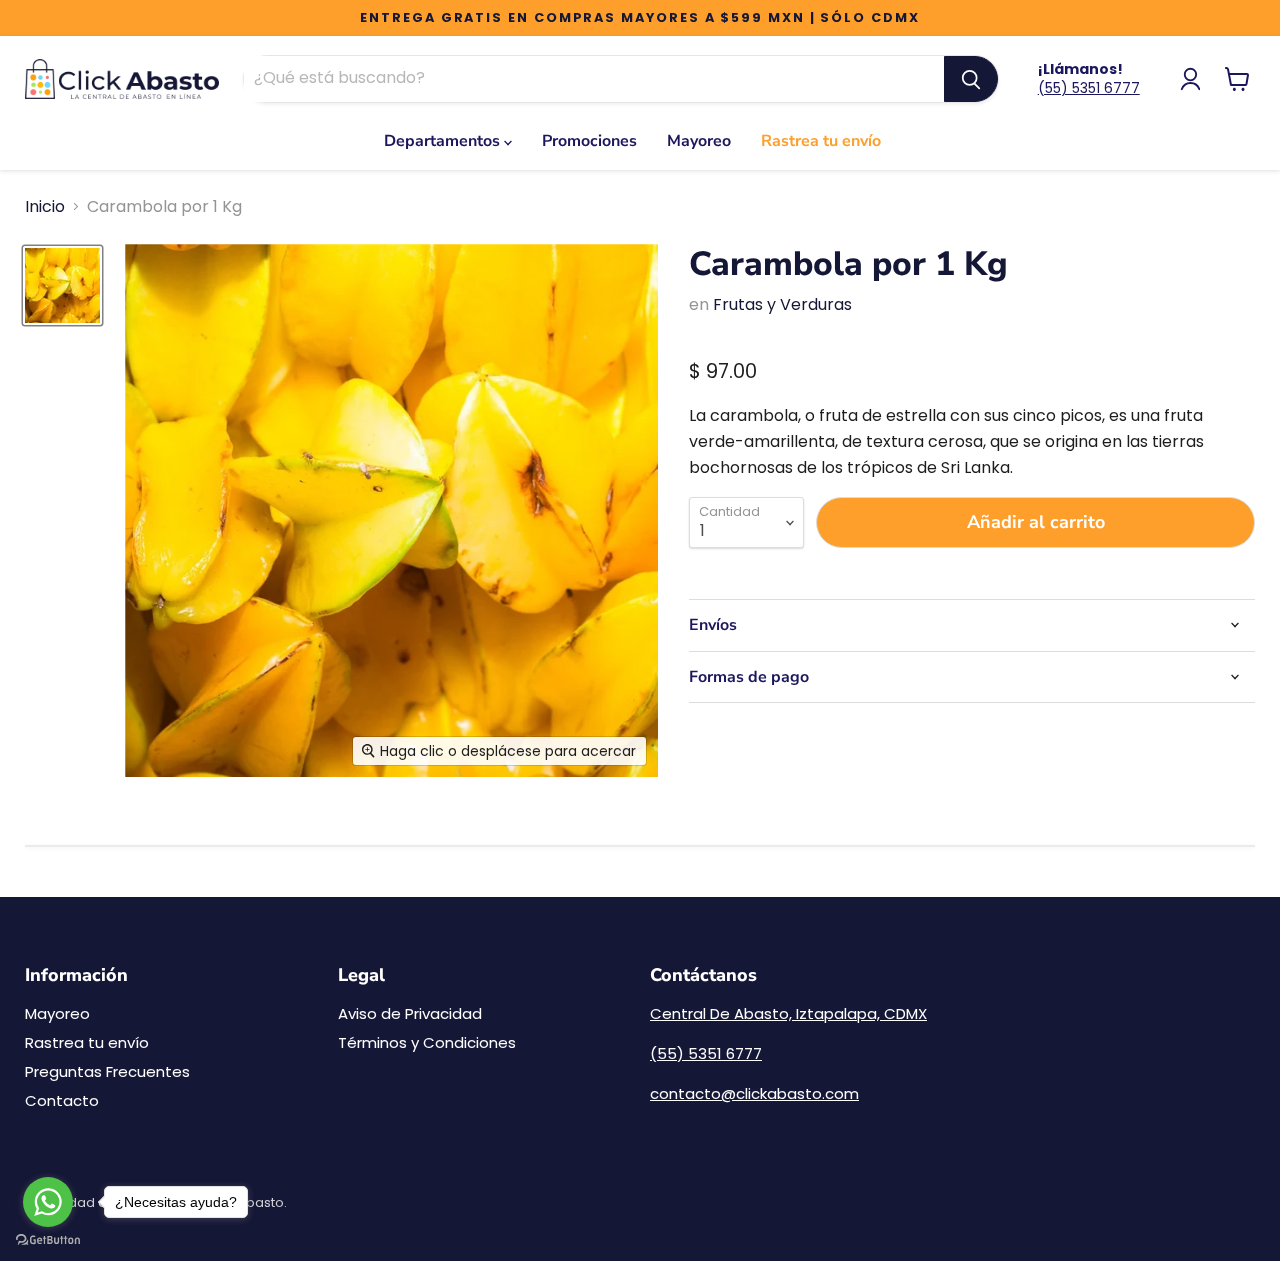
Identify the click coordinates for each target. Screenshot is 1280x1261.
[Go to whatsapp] (48, 1202)
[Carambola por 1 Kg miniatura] (62, 285)
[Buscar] (971, 79)
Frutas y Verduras (782, 304)
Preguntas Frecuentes (107, 1071)
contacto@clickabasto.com (754, 1093)
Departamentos (444, 141)
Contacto (62, 1100)
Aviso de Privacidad (410, 1013)
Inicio (45, 207)
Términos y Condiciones (427, 1042)
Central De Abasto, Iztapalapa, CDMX (788, 1013)
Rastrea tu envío (821, 141)
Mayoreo (699, 141)
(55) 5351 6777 (1089, 88)
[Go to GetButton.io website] (48, 1240)
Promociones (589, 141)
